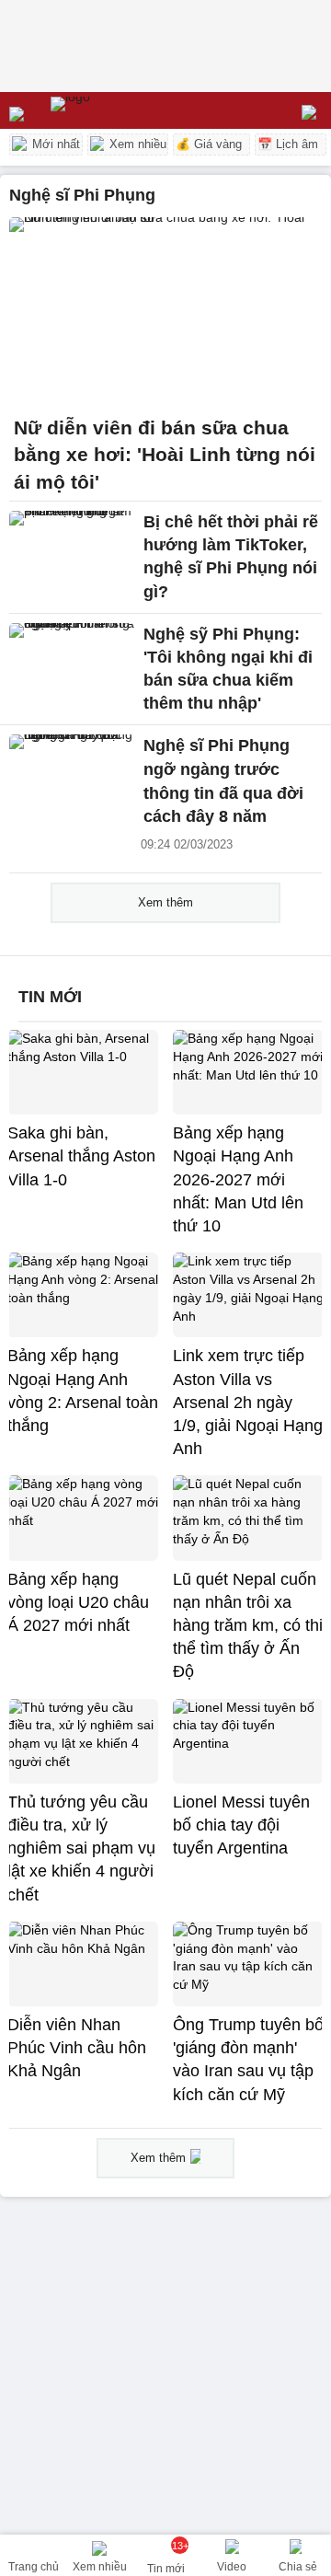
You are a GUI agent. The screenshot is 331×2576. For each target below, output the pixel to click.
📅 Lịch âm (288, 144)
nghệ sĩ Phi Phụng (82, 195)
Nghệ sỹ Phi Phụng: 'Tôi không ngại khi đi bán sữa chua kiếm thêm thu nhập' (228, 669)
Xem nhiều (136, 144)
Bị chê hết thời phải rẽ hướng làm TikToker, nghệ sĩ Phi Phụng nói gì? (231, 557)
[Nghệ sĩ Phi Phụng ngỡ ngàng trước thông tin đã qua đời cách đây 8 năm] (72, 772)
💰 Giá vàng (209, 144)
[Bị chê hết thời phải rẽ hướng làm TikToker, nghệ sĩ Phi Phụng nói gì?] (72, 549)
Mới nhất (54, 144)
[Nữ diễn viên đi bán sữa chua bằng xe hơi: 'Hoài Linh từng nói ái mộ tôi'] (165, 311)
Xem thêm (165, 902)
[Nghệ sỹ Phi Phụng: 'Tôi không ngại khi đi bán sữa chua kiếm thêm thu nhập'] (72, 661)
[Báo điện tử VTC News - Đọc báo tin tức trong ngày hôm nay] (113, 110)
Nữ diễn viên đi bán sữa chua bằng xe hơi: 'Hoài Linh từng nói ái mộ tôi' (165, 455)
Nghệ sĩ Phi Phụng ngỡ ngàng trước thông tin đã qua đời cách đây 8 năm (223, 781)
